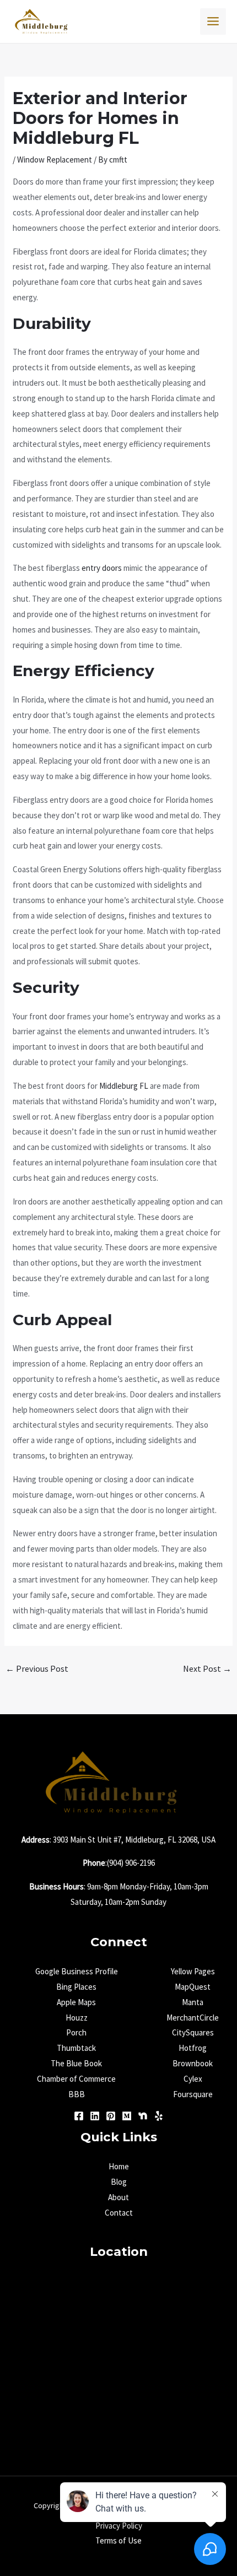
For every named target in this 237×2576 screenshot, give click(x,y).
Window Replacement (55, 160)
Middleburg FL (124, 1086)
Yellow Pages (193, 1971)
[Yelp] (159, 2116)
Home (119, 2166)
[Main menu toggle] (213, 21)
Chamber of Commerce (76, 2079)
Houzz (77, 2018)
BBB (77, 2094)
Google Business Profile (77, 1971)
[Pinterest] (111, 2116)
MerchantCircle (193, 2018)
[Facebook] (79, 2116)
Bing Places (76, 1987)
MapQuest (193, 1987)
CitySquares (193, 2032)
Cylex (193, 2079)
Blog (119, 2182)
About (118, 2197)
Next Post (207, 1668)
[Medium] (127, 2116)
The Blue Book (76, 2063)
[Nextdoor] (143, 2116)
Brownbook (193, 2063)
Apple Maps (76, 2002)
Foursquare (193, 2094)
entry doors (102, 568)
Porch (76, 2032)
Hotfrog (193, 2048)
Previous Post (37, 1668)
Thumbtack (76, 2048)
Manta (193, 2002)
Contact (119, 2213)
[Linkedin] (95, 2116)
